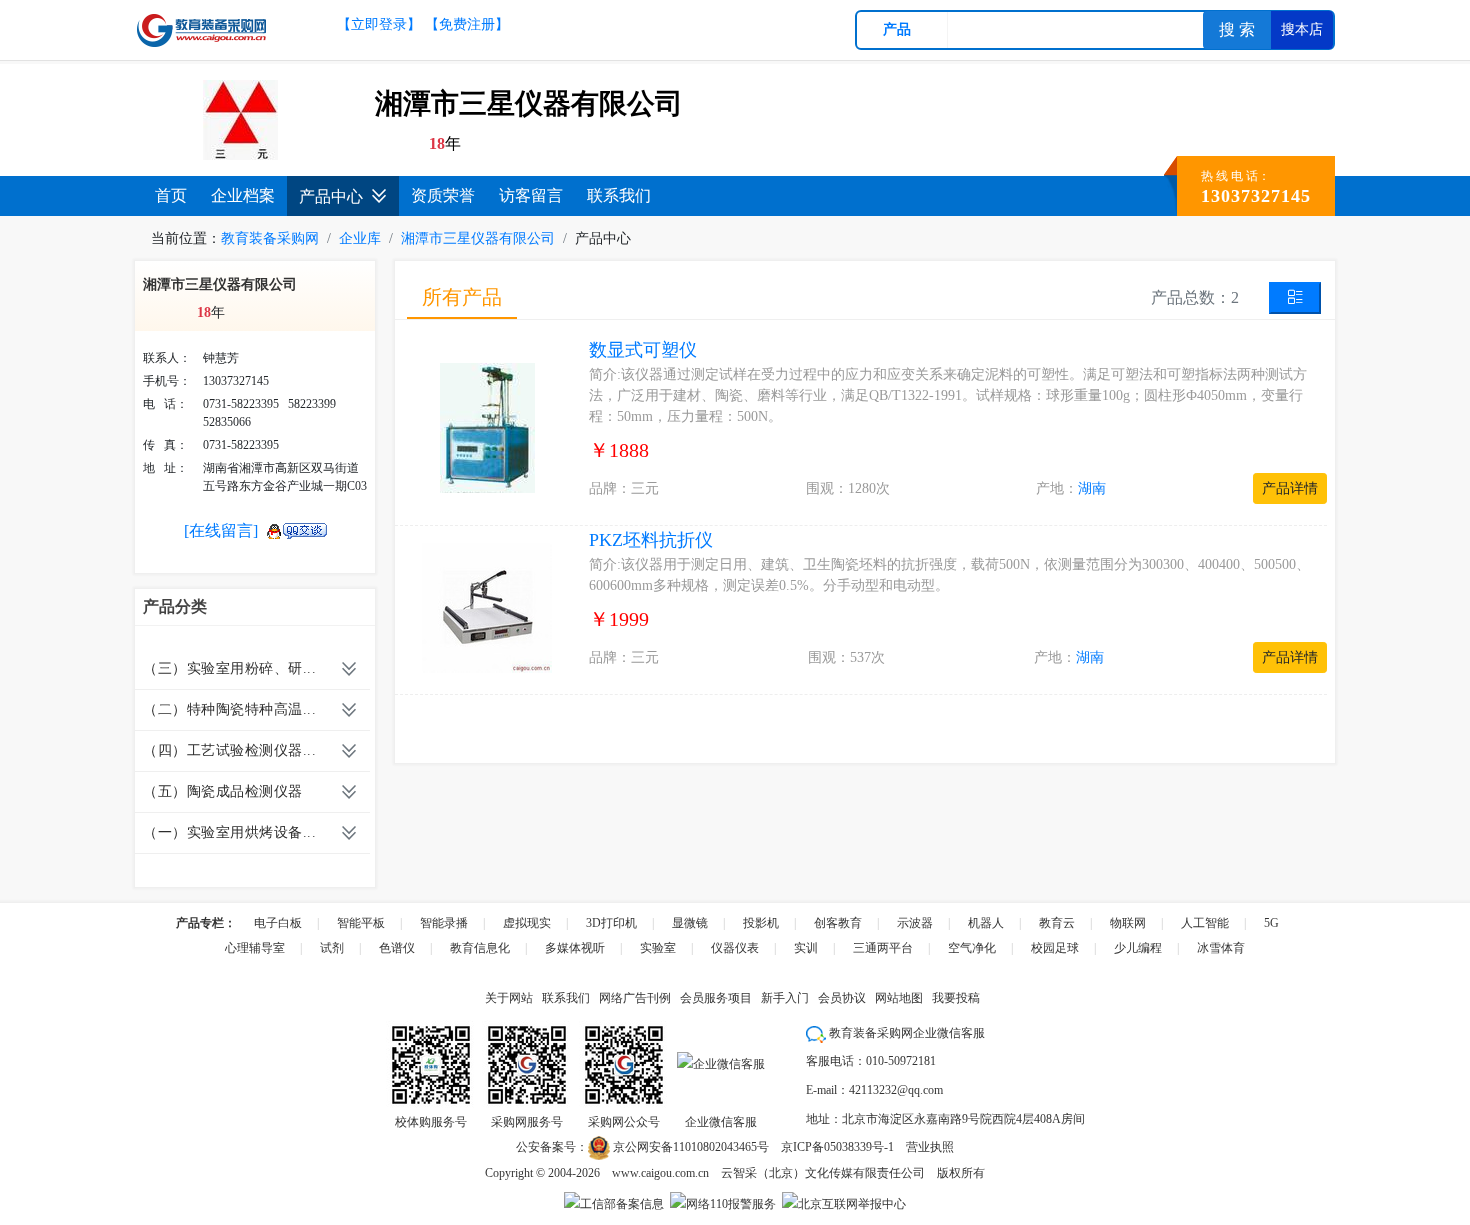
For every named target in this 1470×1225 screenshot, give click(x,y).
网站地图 (899, 998)
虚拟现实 (527, 923)
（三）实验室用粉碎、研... (229, 668)
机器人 (986, 923)
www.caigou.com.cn (660, 1173)
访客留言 (531, 195)
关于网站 (509, 998)
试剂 (332, 948)
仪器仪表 (735, 948)
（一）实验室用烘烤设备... (229, 832)
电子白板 (278, 923)
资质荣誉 (443, 195)
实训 (806, 948)
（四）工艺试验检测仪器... (229, 750)
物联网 (1128, 923)
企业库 (360, 238)
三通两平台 (883, 948)
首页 (171, 195)
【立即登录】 (379, 24)
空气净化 (972, 948)
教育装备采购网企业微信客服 (905, 1033)
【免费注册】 (467, 24)
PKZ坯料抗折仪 (651, 540)
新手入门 (785, 998)
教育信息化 (480, 948)
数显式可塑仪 (643, 350)
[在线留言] (221, 530)
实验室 (658, 948)
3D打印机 (611, 923)
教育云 (1057, 923)
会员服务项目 (716, 998)
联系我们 (619, 195)
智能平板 (361, 923)
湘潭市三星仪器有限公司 (478, 238)
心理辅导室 (255, 948)
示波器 (915, 923)
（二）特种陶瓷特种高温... (229, 709)
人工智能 (1205, 923)
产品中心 (331, 196)
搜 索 (1237, 29)
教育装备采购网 (270, 238)
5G (1271, 923)
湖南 (1092, 488)
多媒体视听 (575, 948)
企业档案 (243, 195)
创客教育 (838, 923)
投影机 (761, 923)
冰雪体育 (1221, 948)
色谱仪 (397, 948)
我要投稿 (956, 998)
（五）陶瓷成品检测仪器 (223, 791)
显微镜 (690, 923)
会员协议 (842, 998)
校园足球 (1055, 948)
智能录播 (444, 923)
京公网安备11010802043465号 (689, 1147)
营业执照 (930, 1147)
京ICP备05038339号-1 (837, 1147)
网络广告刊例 (635, 998)
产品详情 (1290, 488)
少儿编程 (1138, 948)
